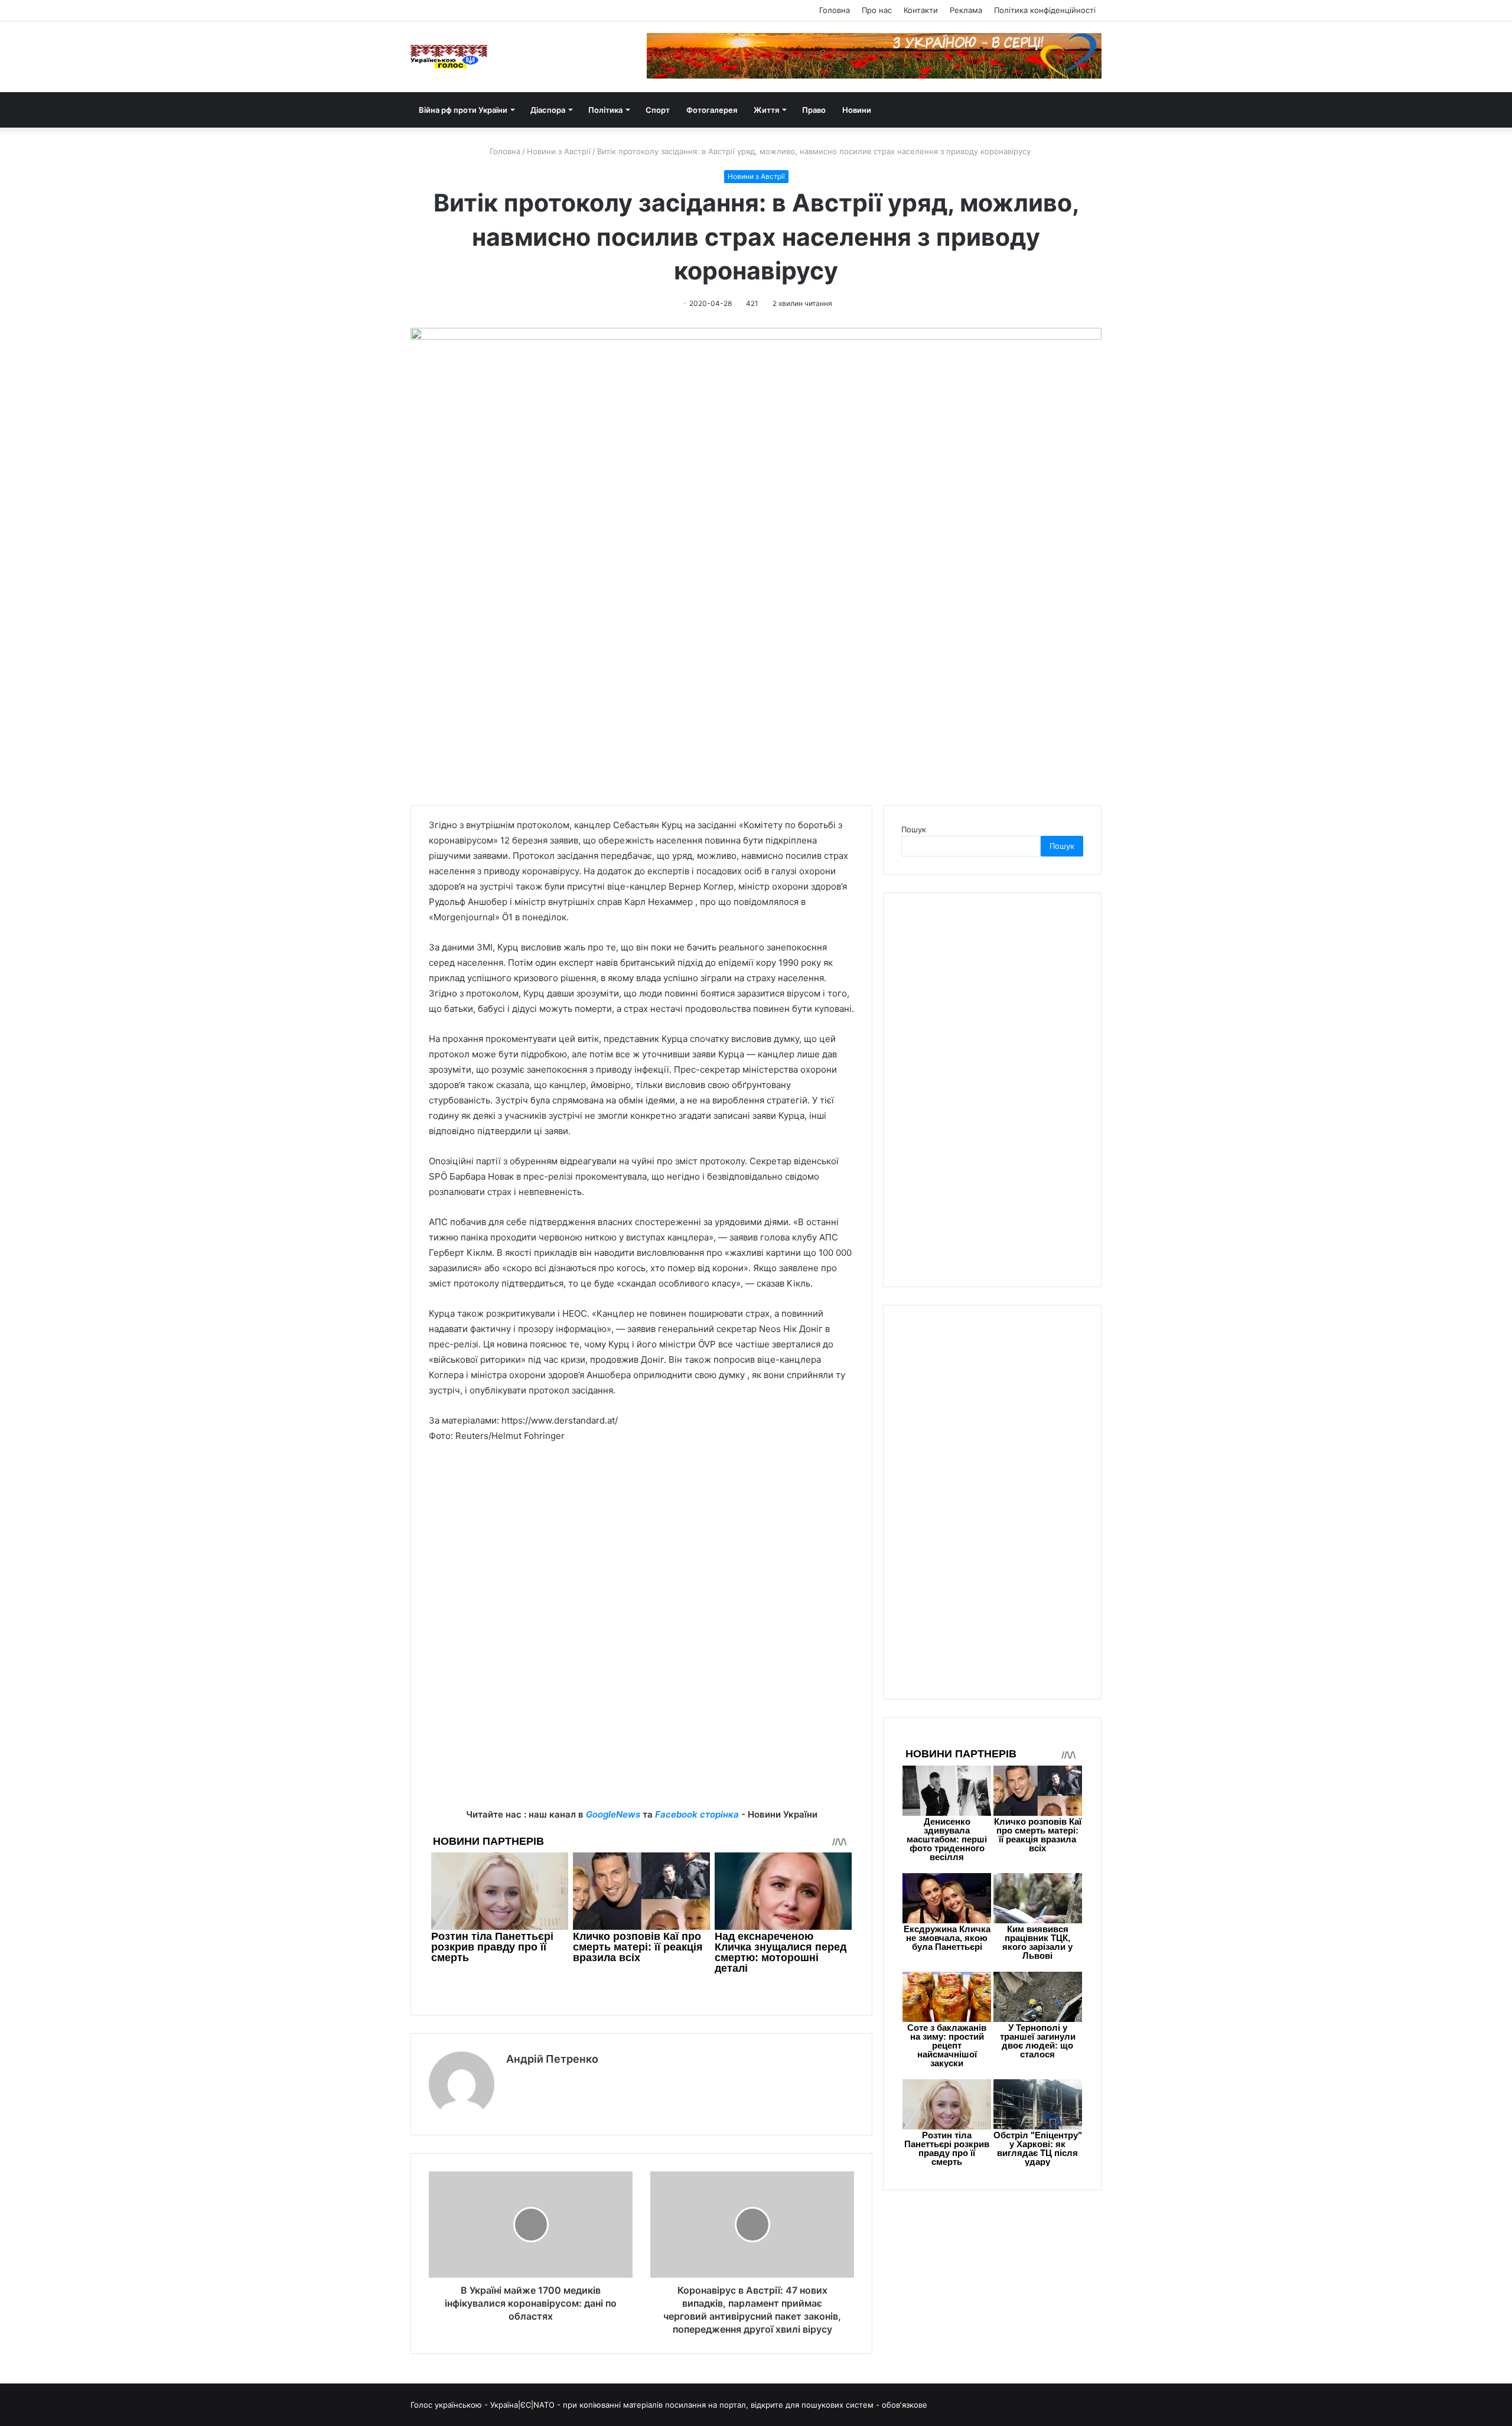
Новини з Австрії (559, 151)
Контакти (921, 10)
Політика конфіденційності (1045, 10)
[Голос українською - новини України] (449, 57)
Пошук (914, 829)
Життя (766, 110)
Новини (857, 110)
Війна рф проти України (463, 110)
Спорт (658, 110)
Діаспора (548, 110)
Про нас (877, 10)
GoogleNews (613, 1814)
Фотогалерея (712, 110)
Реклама (966, 10)
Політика (605, 110)
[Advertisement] (641, 1541)
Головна (835, 10)
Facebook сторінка (697, 1814)
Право (814, 110)
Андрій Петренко (552, 2059)
